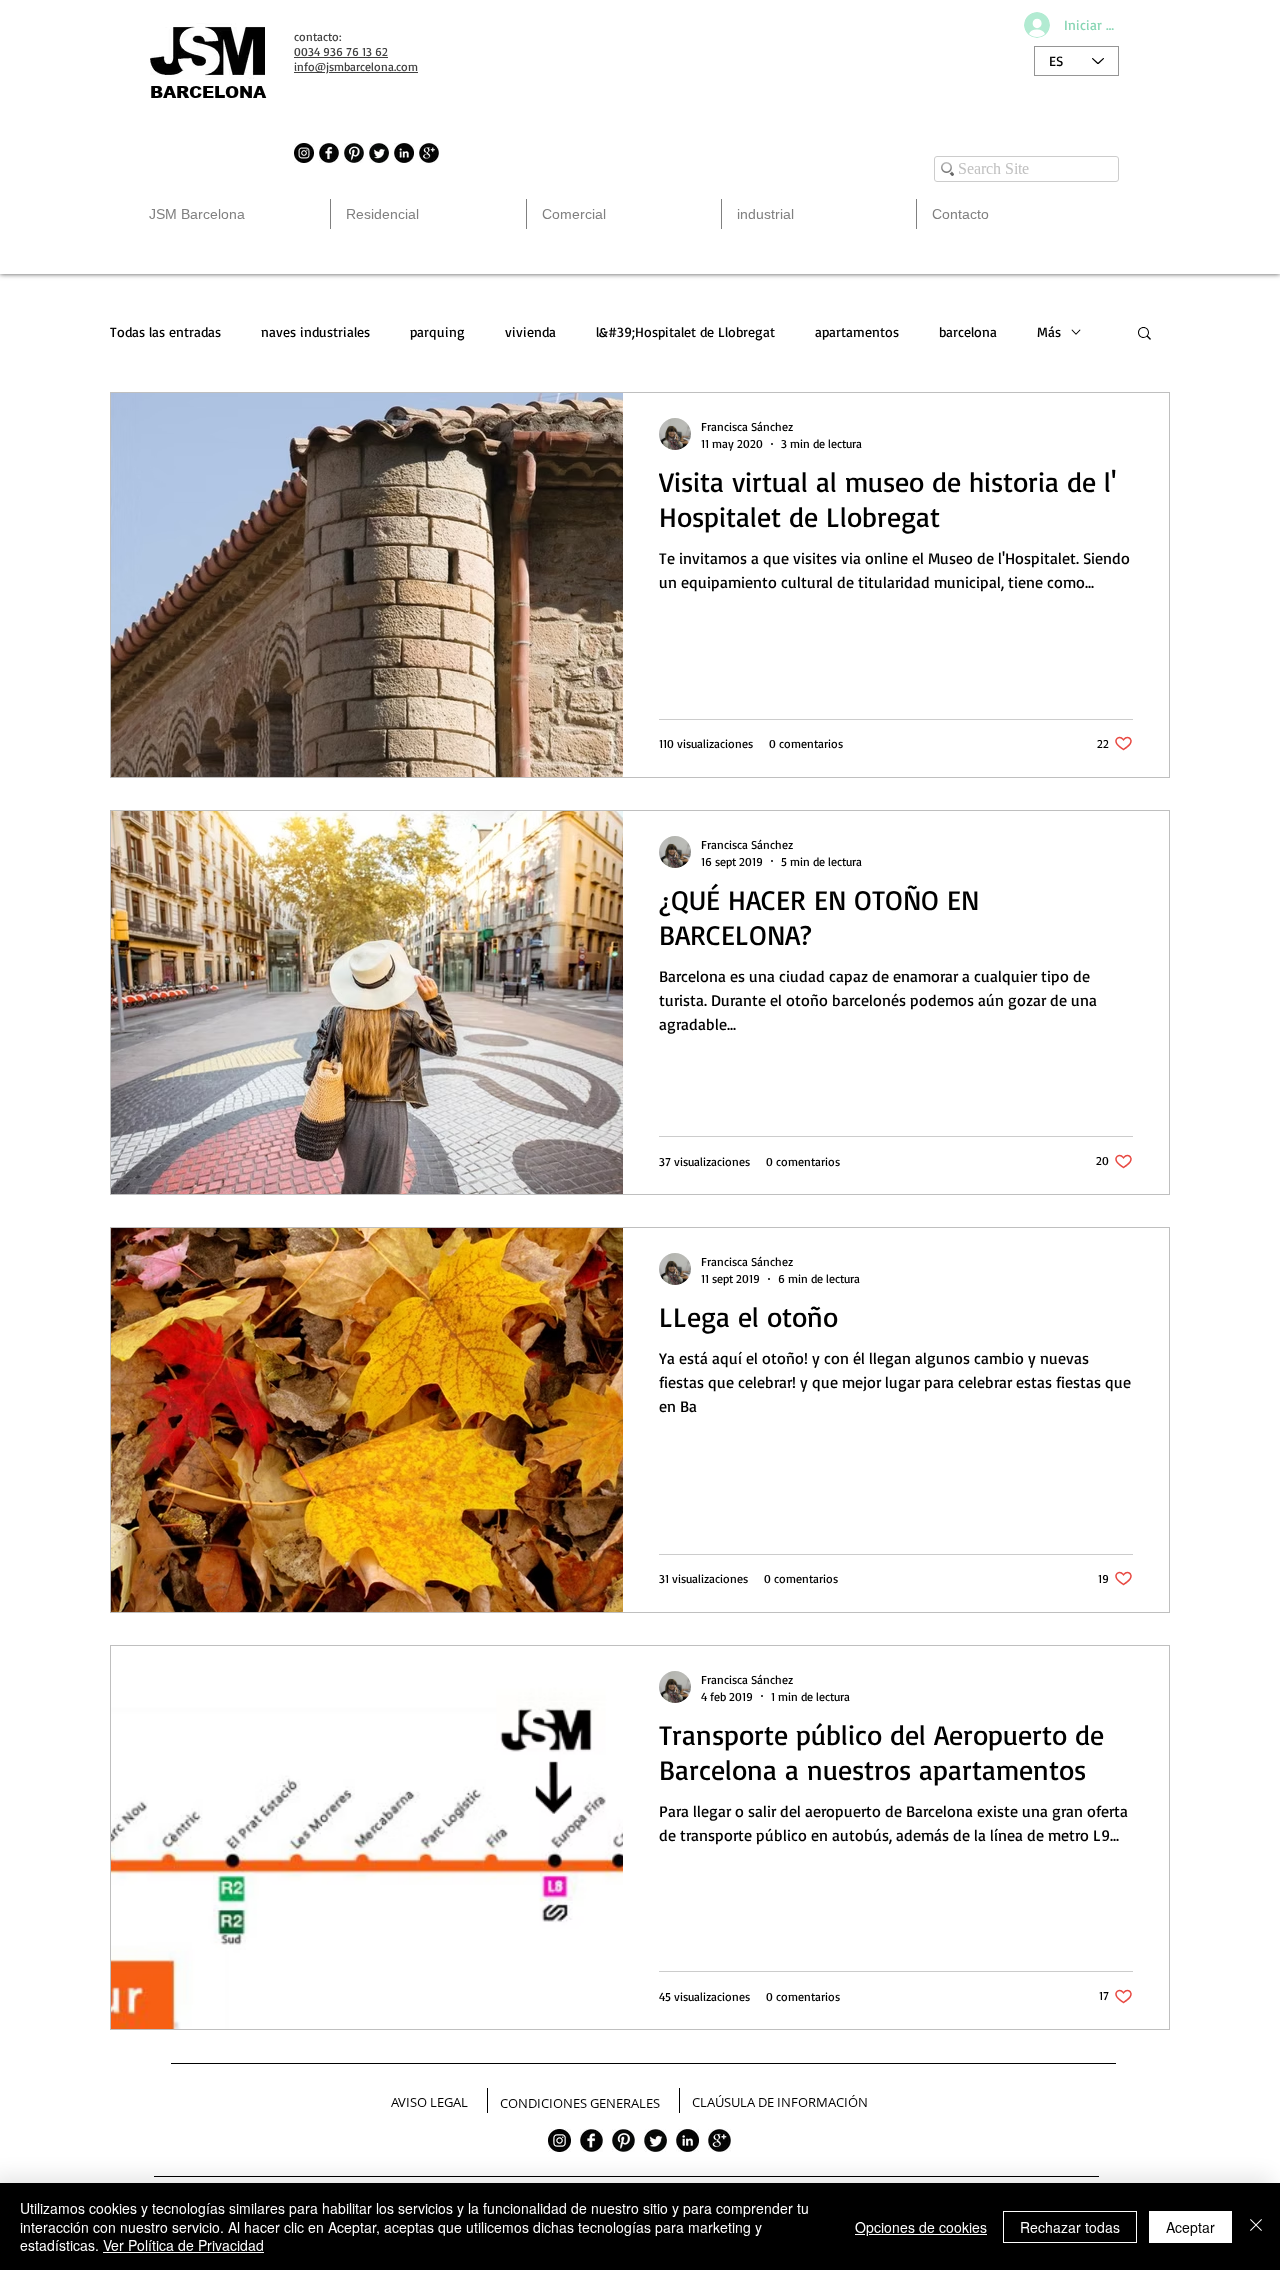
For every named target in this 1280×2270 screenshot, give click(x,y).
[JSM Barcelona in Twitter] (379, 153)
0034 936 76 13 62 (341, 51)
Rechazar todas (1070, 2227)
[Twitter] (655, 2140)
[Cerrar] (1256, 2226)
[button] (1144, 334)
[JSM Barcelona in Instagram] (304, 153)
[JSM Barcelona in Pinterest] (354, 153)
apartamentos (857, 331)
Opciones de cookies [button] (921, 2227)
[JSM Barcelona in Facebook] (329, 153)
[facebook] (591, 2140)
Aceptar (1190, 2227)
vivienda (530, 331)
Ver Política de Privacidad (183, 2245)
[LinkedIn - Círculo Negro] (404, 153)
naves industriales (315, 331)
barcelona (968, 331)
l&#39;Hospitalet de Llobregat (685, 331)
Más (1049, 331)
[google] (719, 2140)
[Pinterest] (623, 2140)
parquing (437, 331)
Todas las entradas (165, 331)
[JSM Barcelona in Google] (429, 153)
